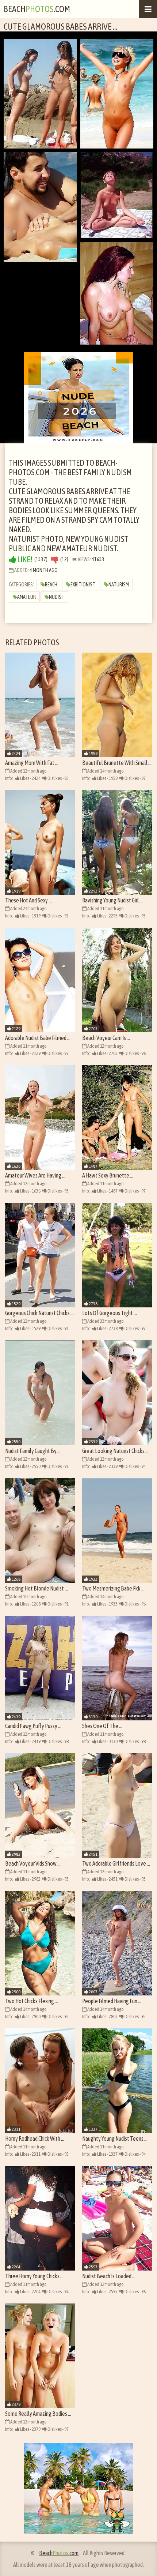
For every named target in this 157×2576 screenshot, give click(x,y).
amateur (26, 597)
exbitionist (83, 585)
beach (51, 585)
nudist (57, 597)
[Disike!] (55, 559)
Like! (24, 559)
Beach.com (37, 9)
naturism (119, 585)
